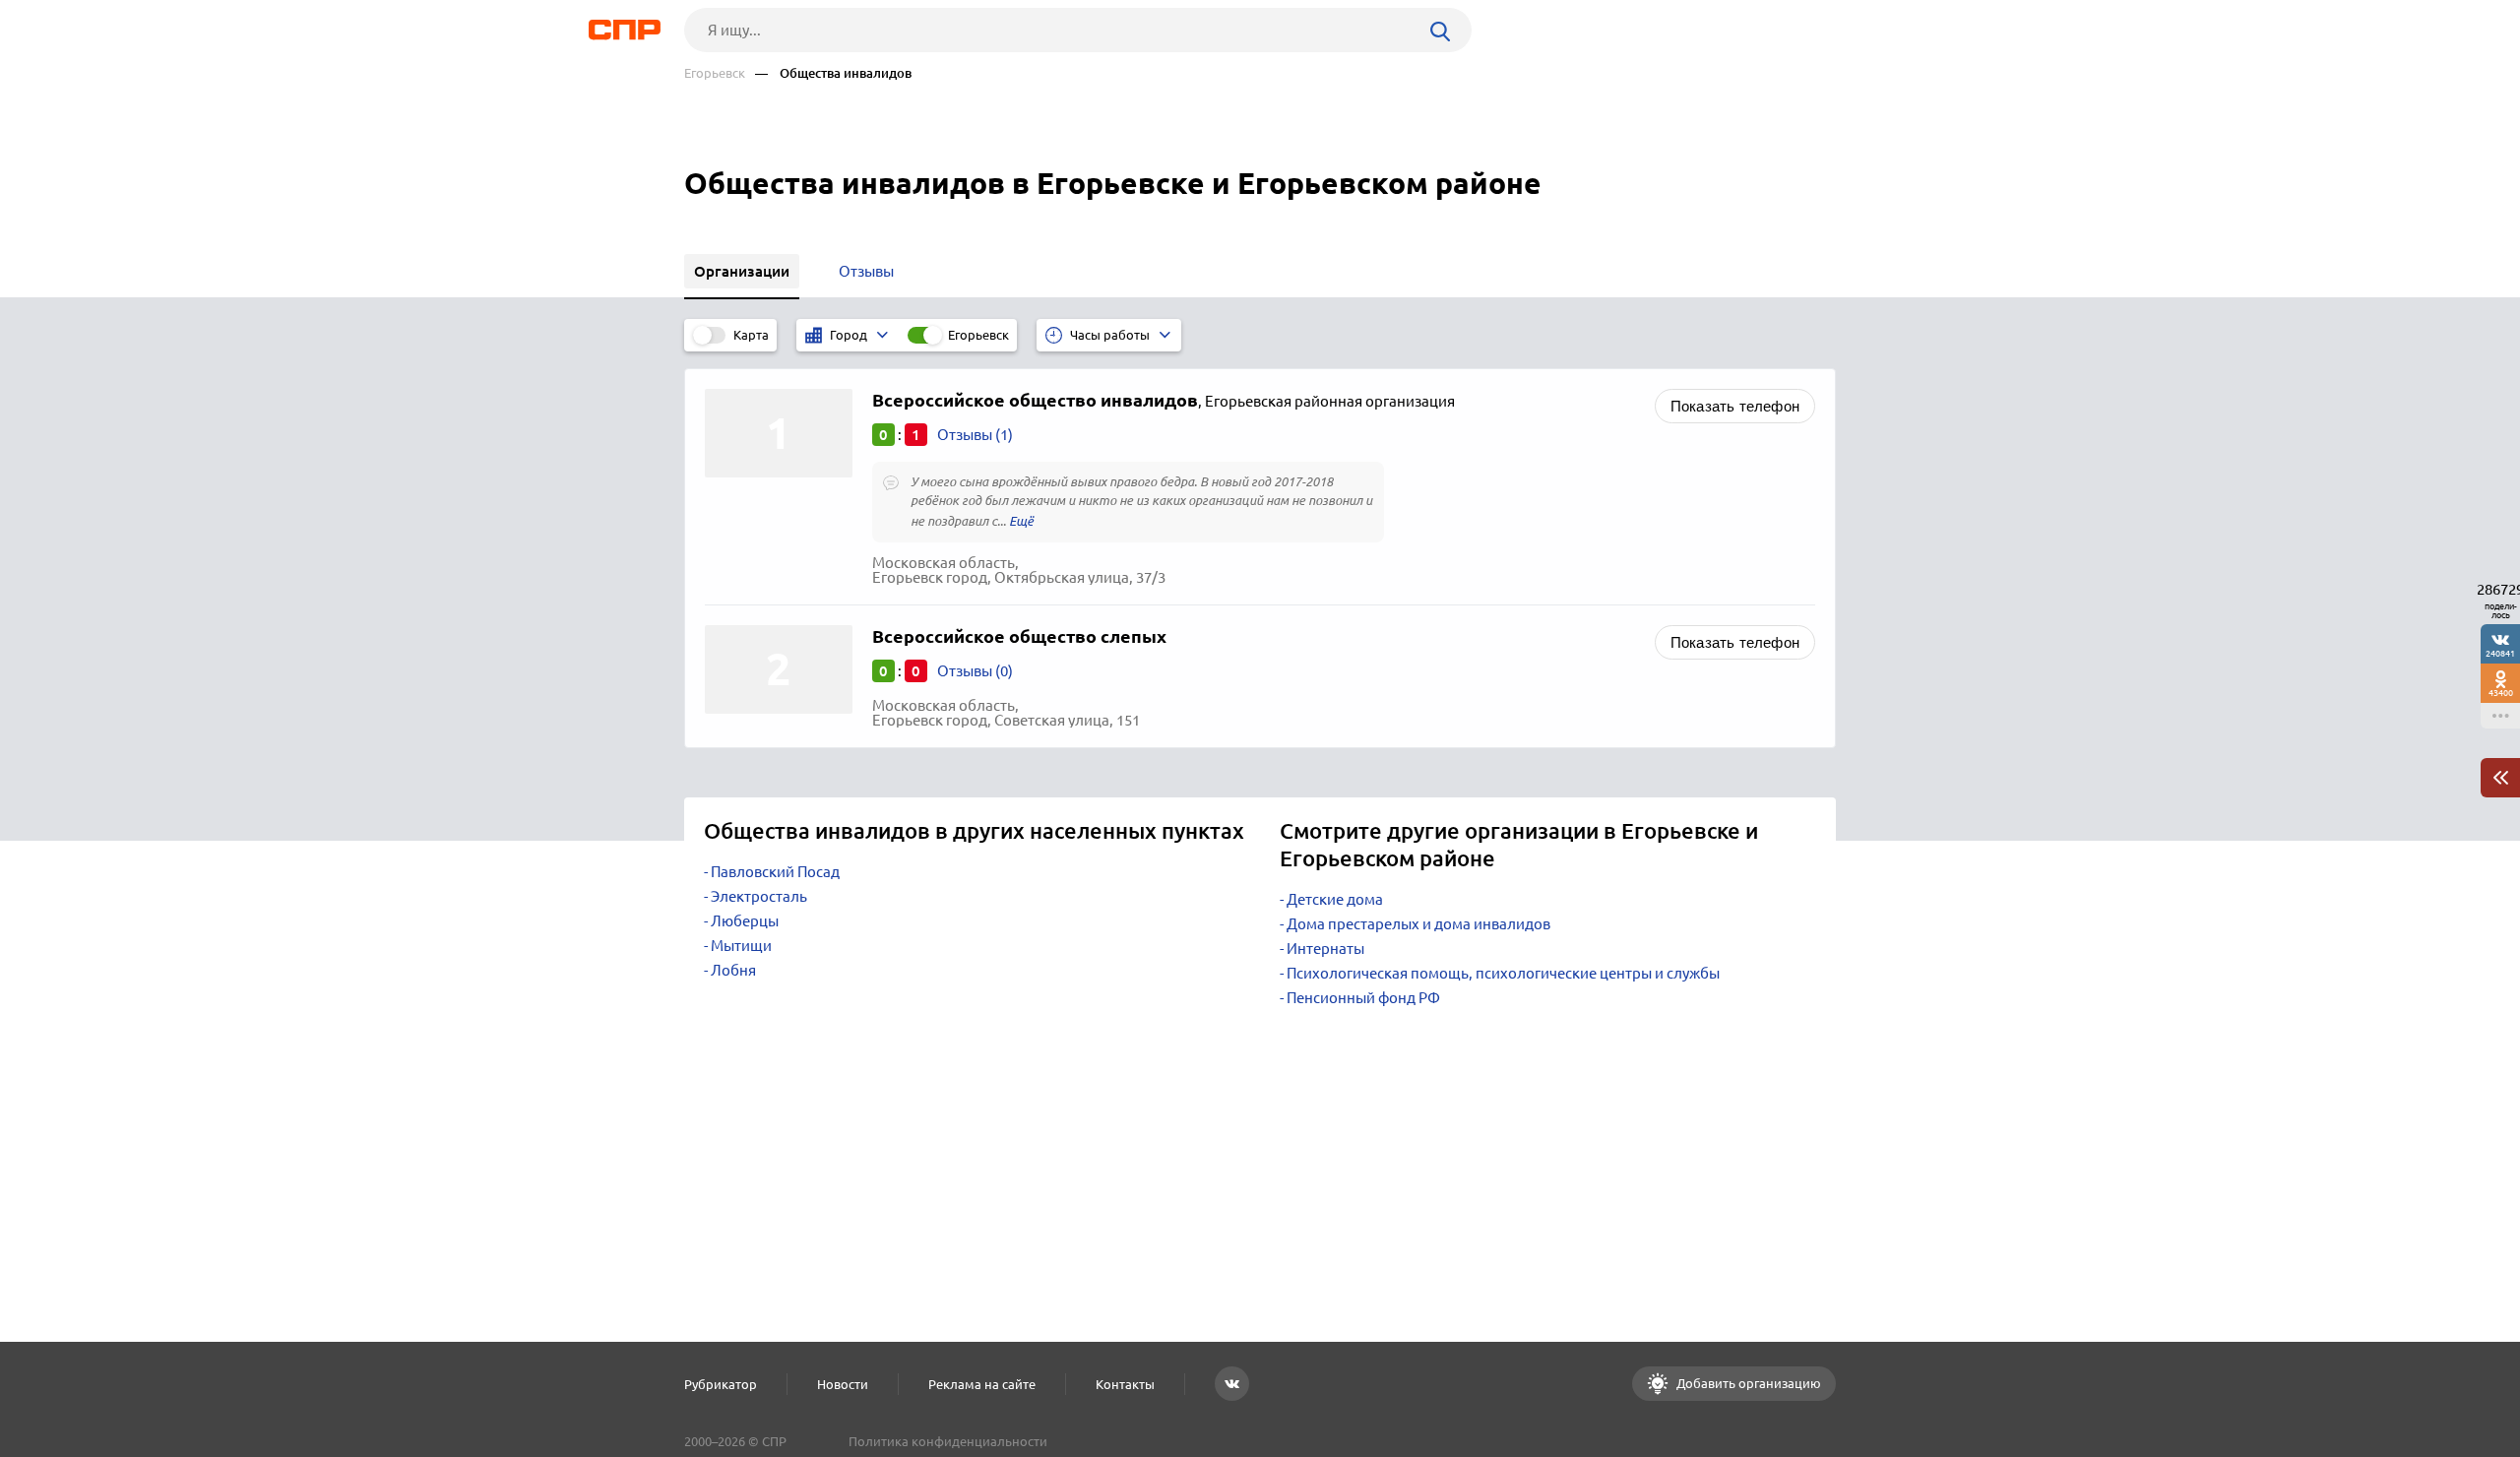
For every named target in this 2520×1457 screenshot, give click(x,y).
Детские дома (1335, 899)
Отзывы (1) (975, 435)
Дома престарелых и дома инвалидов (1418, 924)
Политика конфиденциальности (948, 1441)
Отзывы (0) (975, 671)
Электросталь (759, 896)
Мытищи (741, 946)
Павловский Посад (775, 872)
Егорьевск (715, 73)
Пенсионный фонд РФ (1363, 998)
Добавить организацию (1747, 1383)
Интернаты (1325, 949)
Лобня (733, 970)
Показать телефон (1735, 406)
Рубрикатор (721, 1384)
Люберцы (745, 921)
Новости (843, 1384)
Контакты (1125, 1384)
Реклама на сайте (982, 1384)
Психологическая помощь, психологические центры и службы (1503, 973)
